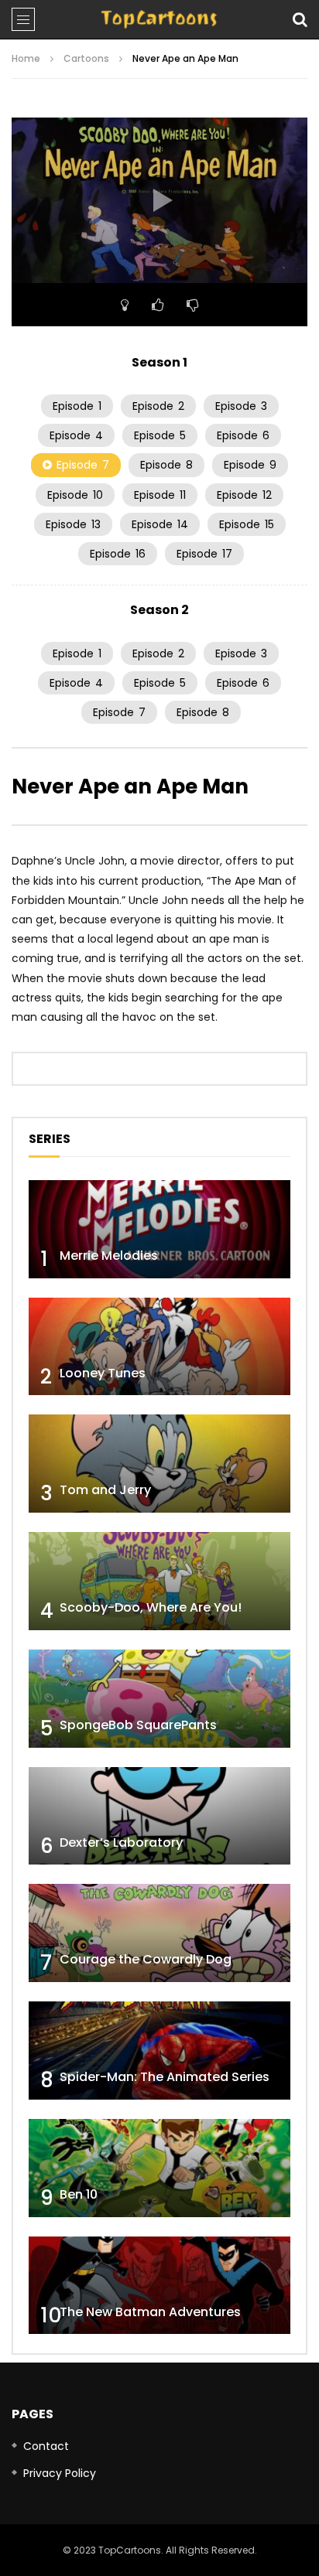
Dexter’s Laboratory (121, 1842)
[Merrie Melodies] (159, 1229)
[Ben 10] (159, 2168)
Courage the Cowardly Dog (146, 1959)
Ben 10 (79, 2194)
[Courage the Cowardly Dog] (159, 1933)
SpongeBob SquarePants (138, 1725)
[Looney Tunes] (159, 1347)
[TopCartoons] (159, 19)
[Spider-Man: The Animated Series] (159, 2051)
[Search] (300, 19)
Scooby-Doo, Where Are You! (151, 1607)
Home (26, 58)
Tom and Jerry (105, 1490)
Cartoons (86, 58)
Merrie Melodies (109, 1256)
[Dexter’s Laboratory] (159, 1816)
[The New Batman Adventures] (159, 2286)
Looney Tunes (103, 1373)
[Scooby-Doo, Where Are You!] (159, 1581)
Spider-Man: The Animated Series (165, 2077)
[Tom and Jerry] (159, 1464)
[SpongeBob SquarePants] (159, 1699)
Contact (46, 2446)
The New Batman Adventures (150, 2312)
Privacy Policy (60, 2473)
